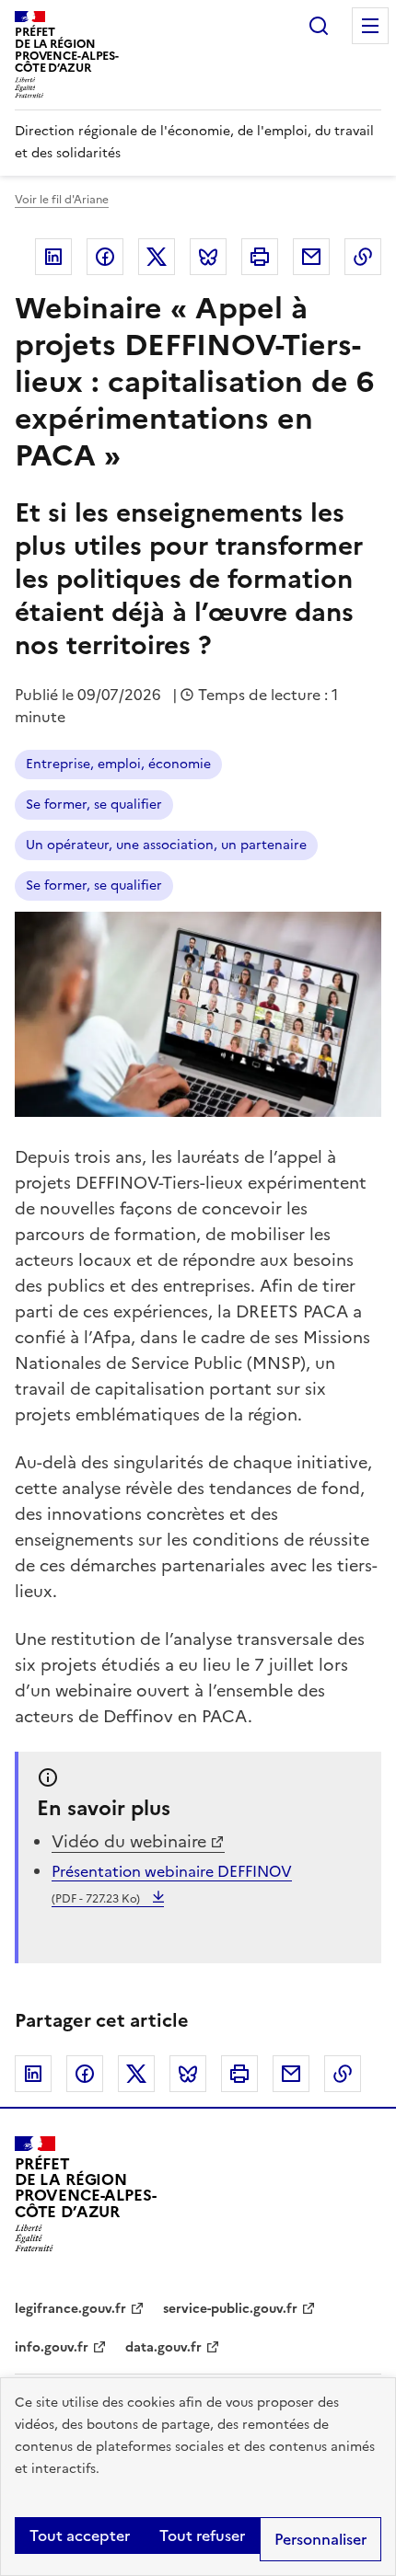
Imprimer (260, 257)
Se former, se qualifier (94, 805)
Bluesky (208, 257)
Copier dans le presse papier (363, 257)
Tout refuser (202, 2536)
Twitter (157, 257)
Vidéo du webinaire (129, 1841)
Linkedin (53, 257)
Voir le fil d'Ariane (62, 200)
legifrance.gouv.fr (70, 2309)
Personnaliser (320, 2539)
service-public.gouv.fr (230, 2309)
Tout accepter (80, 2536)
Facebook (105, 257)
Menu (370, 26)
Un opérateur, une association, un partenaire (166, 845)
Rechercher (319, 26)
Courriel (311, 257)
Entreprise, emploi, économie (118, 764)
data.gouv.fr (163, 2347)
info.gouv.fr (52, 2347)
